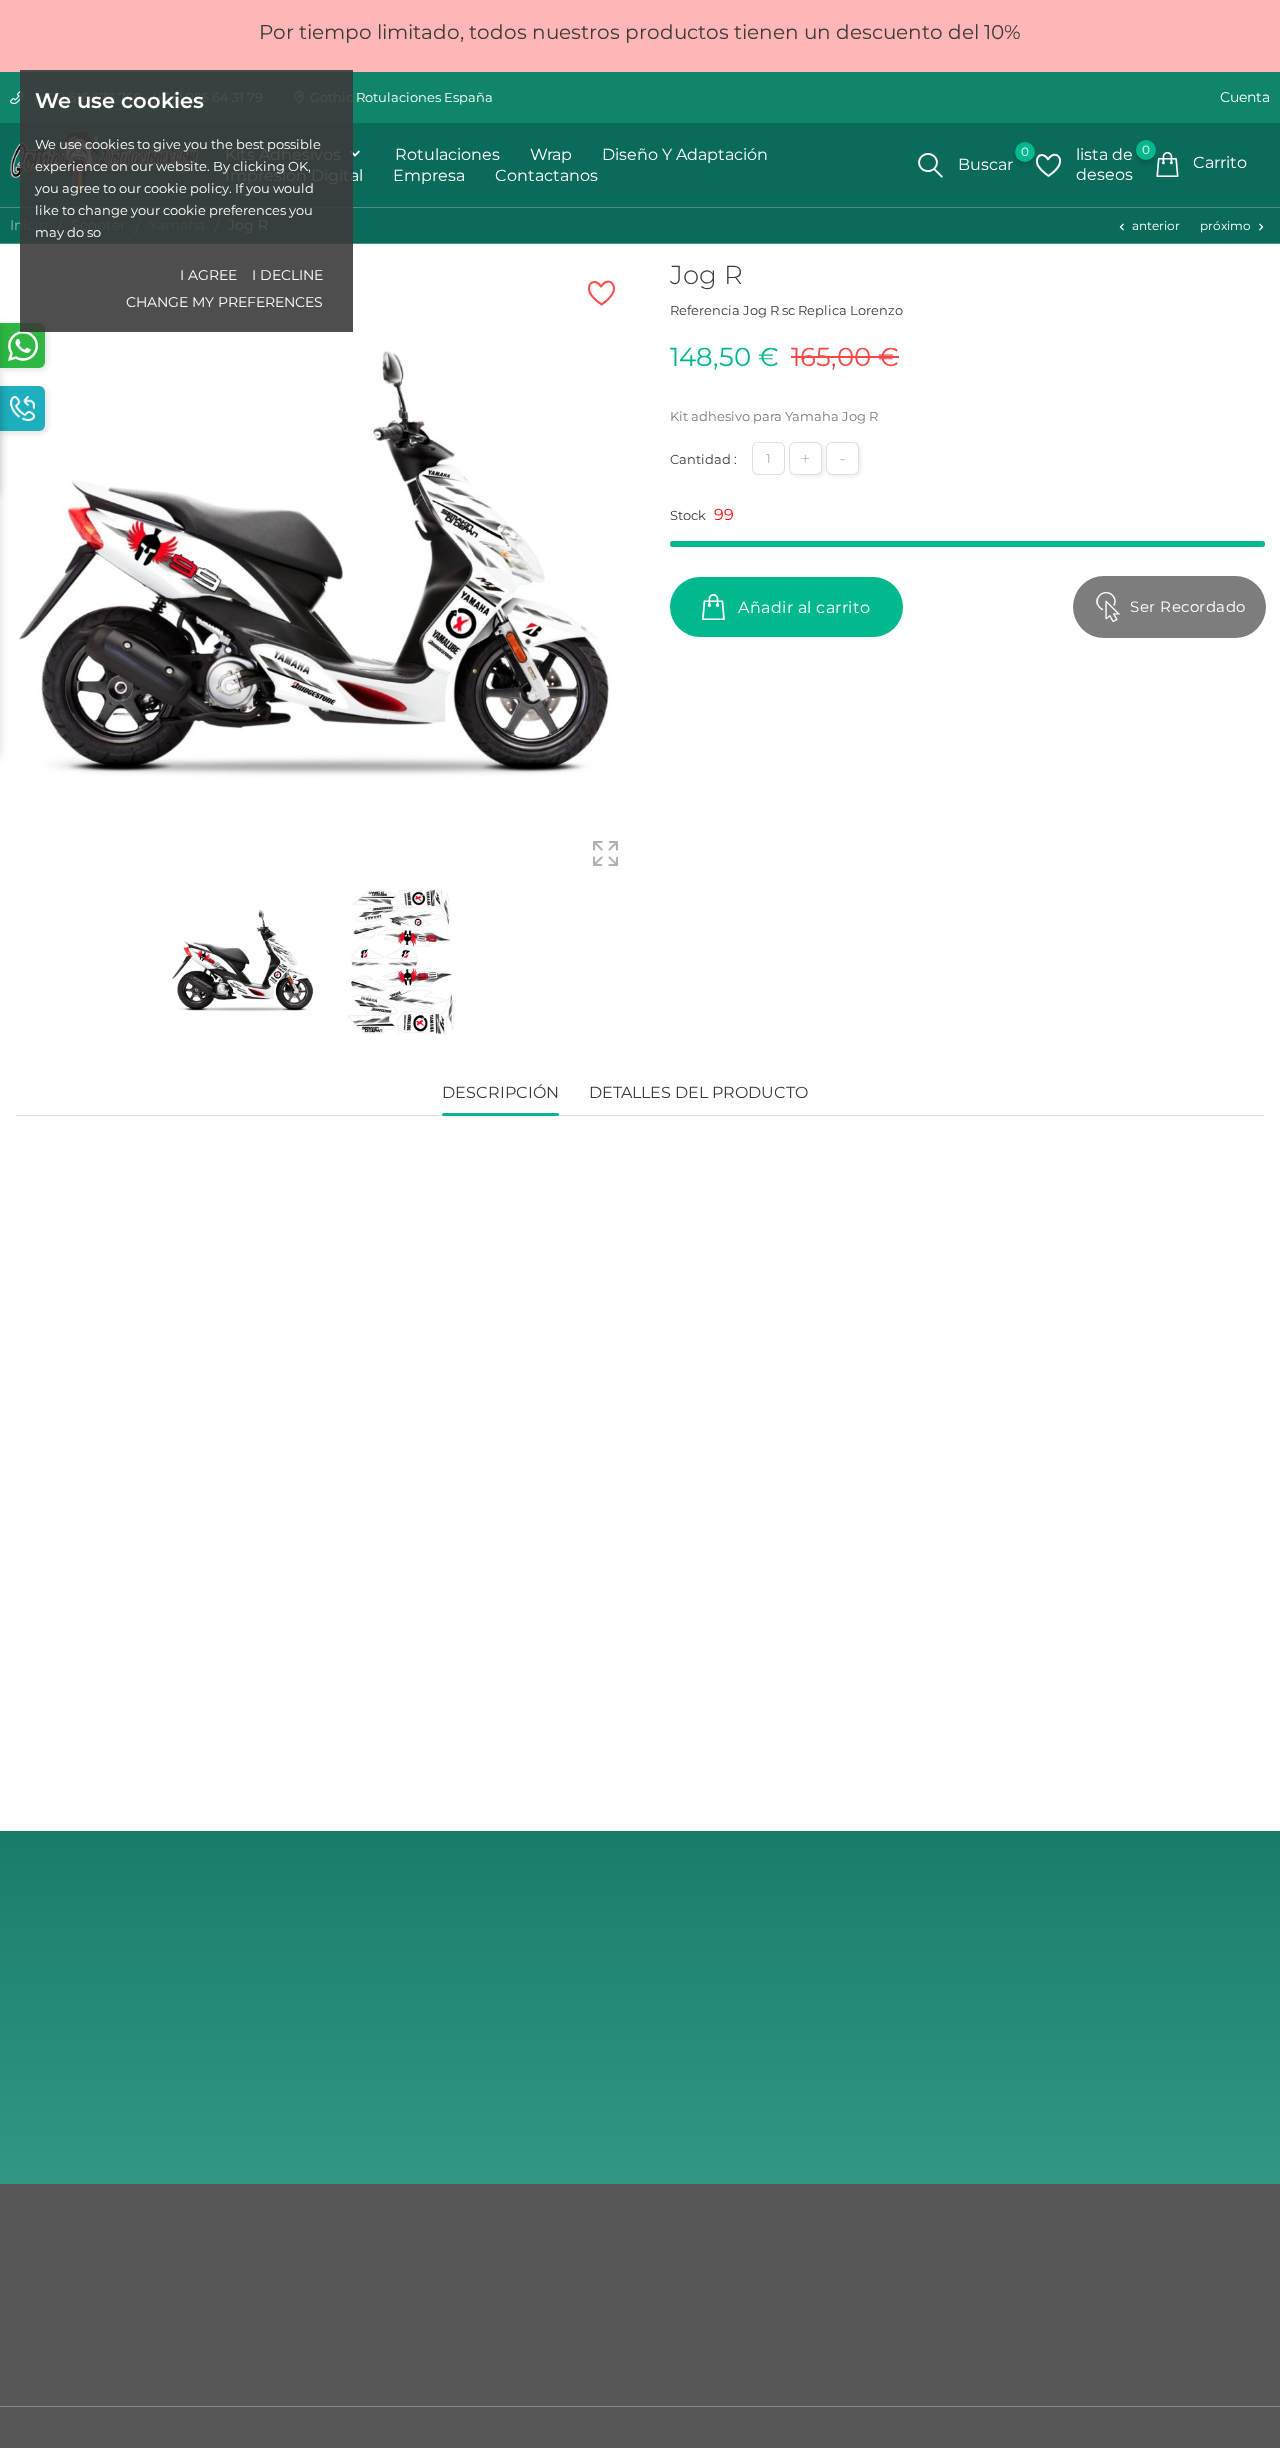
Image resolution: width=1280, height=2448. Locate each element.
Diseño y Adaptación (685, 154)
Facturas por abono (712, 2335)
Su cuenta (692, 2233)
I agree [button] (208, 275)
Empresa (429, 175)
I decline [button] (287, 275)
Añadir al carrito (802, 607)
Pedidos (676, 2305)
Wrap (551, 154)
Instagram (1082, 2066)
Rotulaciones (447, 154)
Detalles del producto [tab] (698, 1092)
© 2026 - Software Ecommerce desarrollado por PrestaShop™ (213, 2432)
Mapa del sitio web (76, 2305)
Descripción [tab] (500, 1092)
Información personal (720, 2275)
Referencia (705, 310)
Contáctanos (56, 2275)
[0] (1048, 165)
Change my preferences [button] (224, 302)
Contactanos (546, 175)
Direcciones (688, 2365)
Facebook (1081, 2119)
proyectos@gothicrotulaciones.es (1157, 2024)
